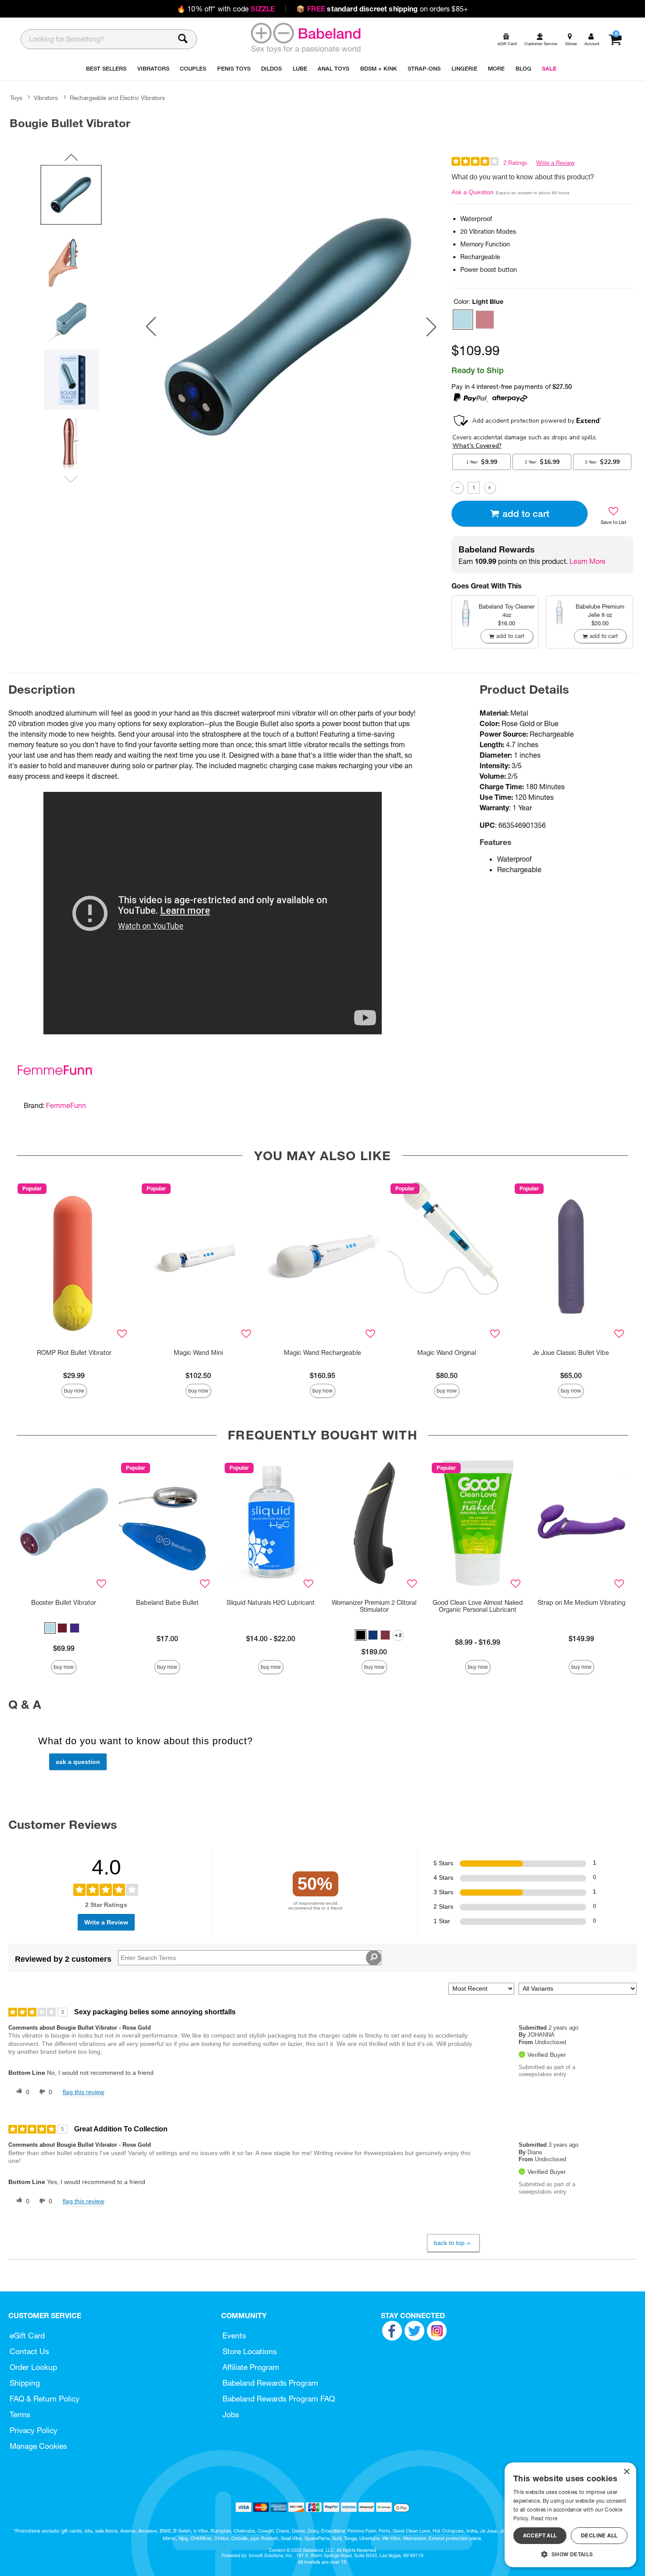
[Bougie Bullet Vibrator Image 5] (291, 326)
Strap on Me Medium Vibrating (581, 1603)
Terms (20, 2414)
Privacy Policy (34, 2430)
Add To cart (526, 514)
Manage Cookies (38, 2446)
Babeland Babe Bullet (167, 1603)
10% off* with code (226, 9)
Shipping (25, 2383)
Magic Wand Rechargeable (322, 1353)
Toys (16, 98)
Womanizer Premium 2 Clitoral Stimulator (374, 1606)
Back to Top (449, 2243)
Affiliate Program (251, 2367)
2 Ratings (515, 163)
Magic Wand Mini (198, 1353)
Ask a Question (473, 192)
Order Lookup (33, 2367)
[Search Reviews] (374, 1958)
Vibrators (46, 98)
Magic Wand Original (447, 1353)
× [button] (626, 2472)
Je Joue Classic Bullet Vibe (571, 1353)
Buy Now (74, 1391)
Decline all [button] (599, 2535)
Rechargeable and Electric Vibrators (117, 98)
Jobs (231, 2414)
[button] (151, 327)
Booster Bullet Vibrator (64, 1603)
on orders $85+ (382, 9)
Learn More (588, 561)
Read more (544, 2518)
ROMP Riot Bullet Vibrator (74, 1353)
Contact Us (29, 2351)
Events (234, 2336)
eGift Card (27, 2336)
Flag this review (83, 2092)
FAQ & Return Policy (45, 2399)
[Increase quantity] (490, 488)
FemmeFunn (66, 1105)
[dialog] (570, 2515)
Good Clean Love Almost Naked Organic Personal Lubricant (478, 1606)
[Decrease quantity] (457, 488)
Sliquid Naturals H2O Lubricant (271, 1603)
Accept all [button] (540, 2535)
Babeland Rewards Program (270, 2383)
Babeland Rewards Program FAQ (279, 2399)
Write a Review (555, 163)
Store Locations (250, 2351)
